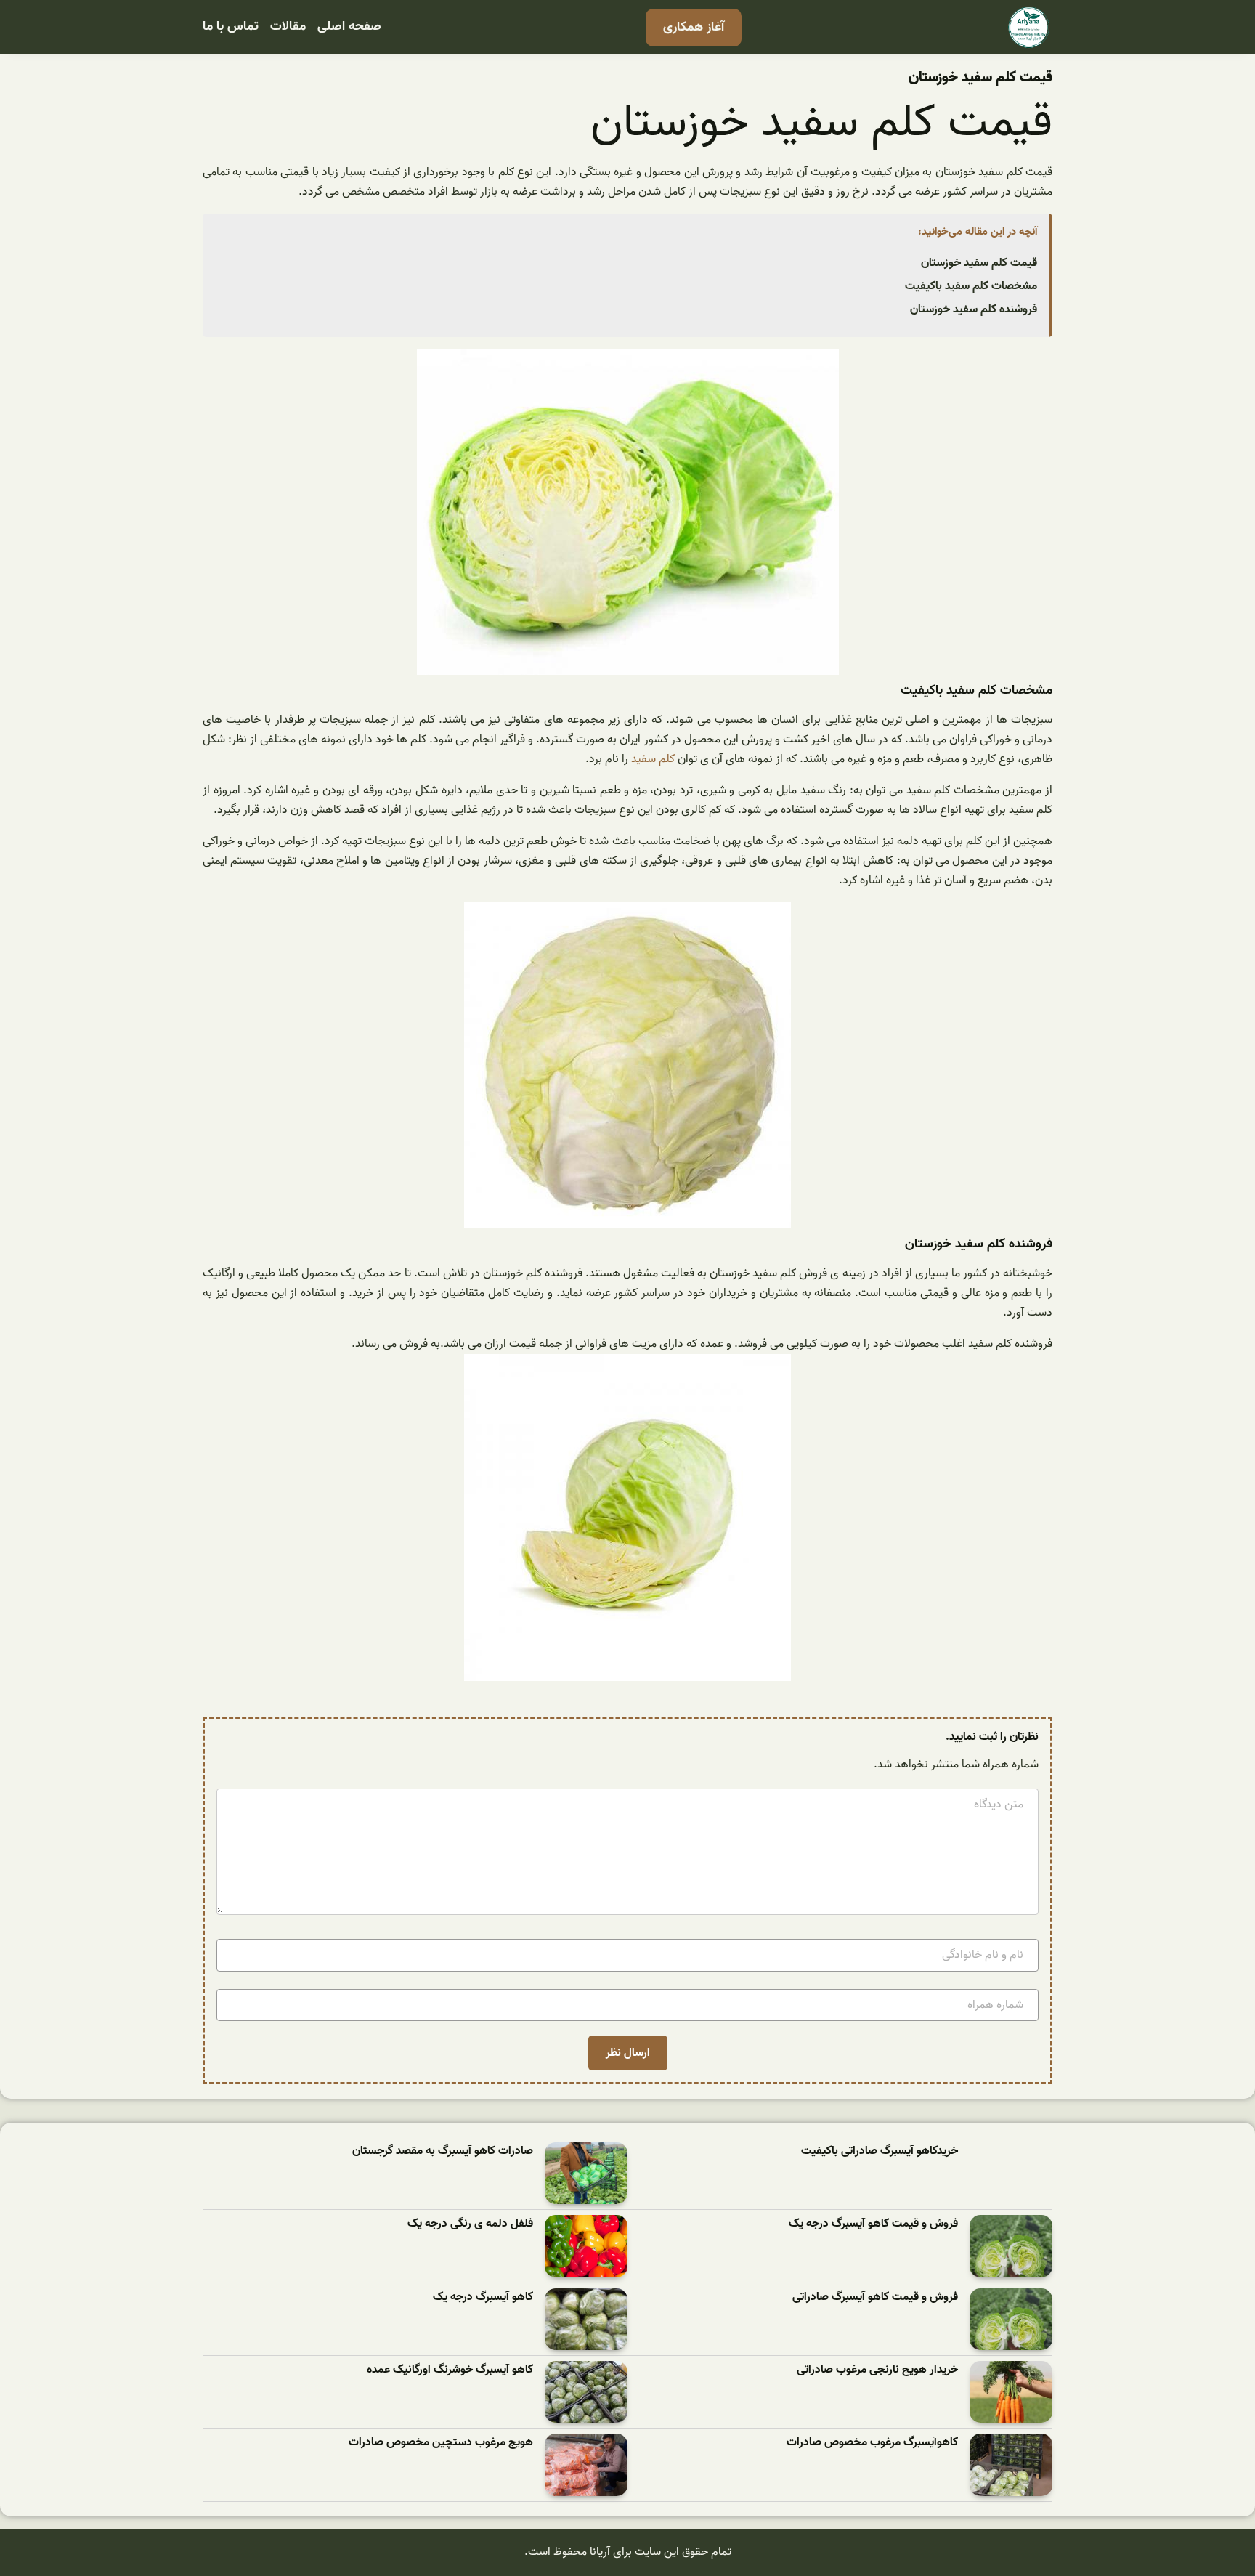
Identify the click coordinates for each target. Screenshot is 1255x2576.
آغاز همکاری (694, 27)
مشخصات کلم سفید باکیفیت (971, 286)
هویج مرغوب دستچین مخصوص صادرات (441, 2443)
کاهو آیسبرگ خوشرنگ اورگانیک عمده (450, 2370)
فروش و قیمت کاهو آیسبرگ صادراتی (875, 2297)
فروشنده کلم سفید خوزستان (974, 309)
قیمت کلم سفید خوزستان (979, 263)
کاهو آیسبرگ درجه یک (483, 2297)
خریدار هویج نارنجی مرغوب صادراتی (877, 2370)
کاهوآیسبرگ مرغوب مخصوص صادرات (872, 2443)
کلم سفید (653, 759)
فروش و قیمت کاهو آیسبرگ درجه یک (873, 2224)
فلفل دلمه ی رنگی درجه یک (470, 2224)
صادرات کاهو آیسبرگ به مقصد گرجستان (443, 2151)
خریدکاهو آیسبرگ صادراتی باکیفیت (880, 2151)
